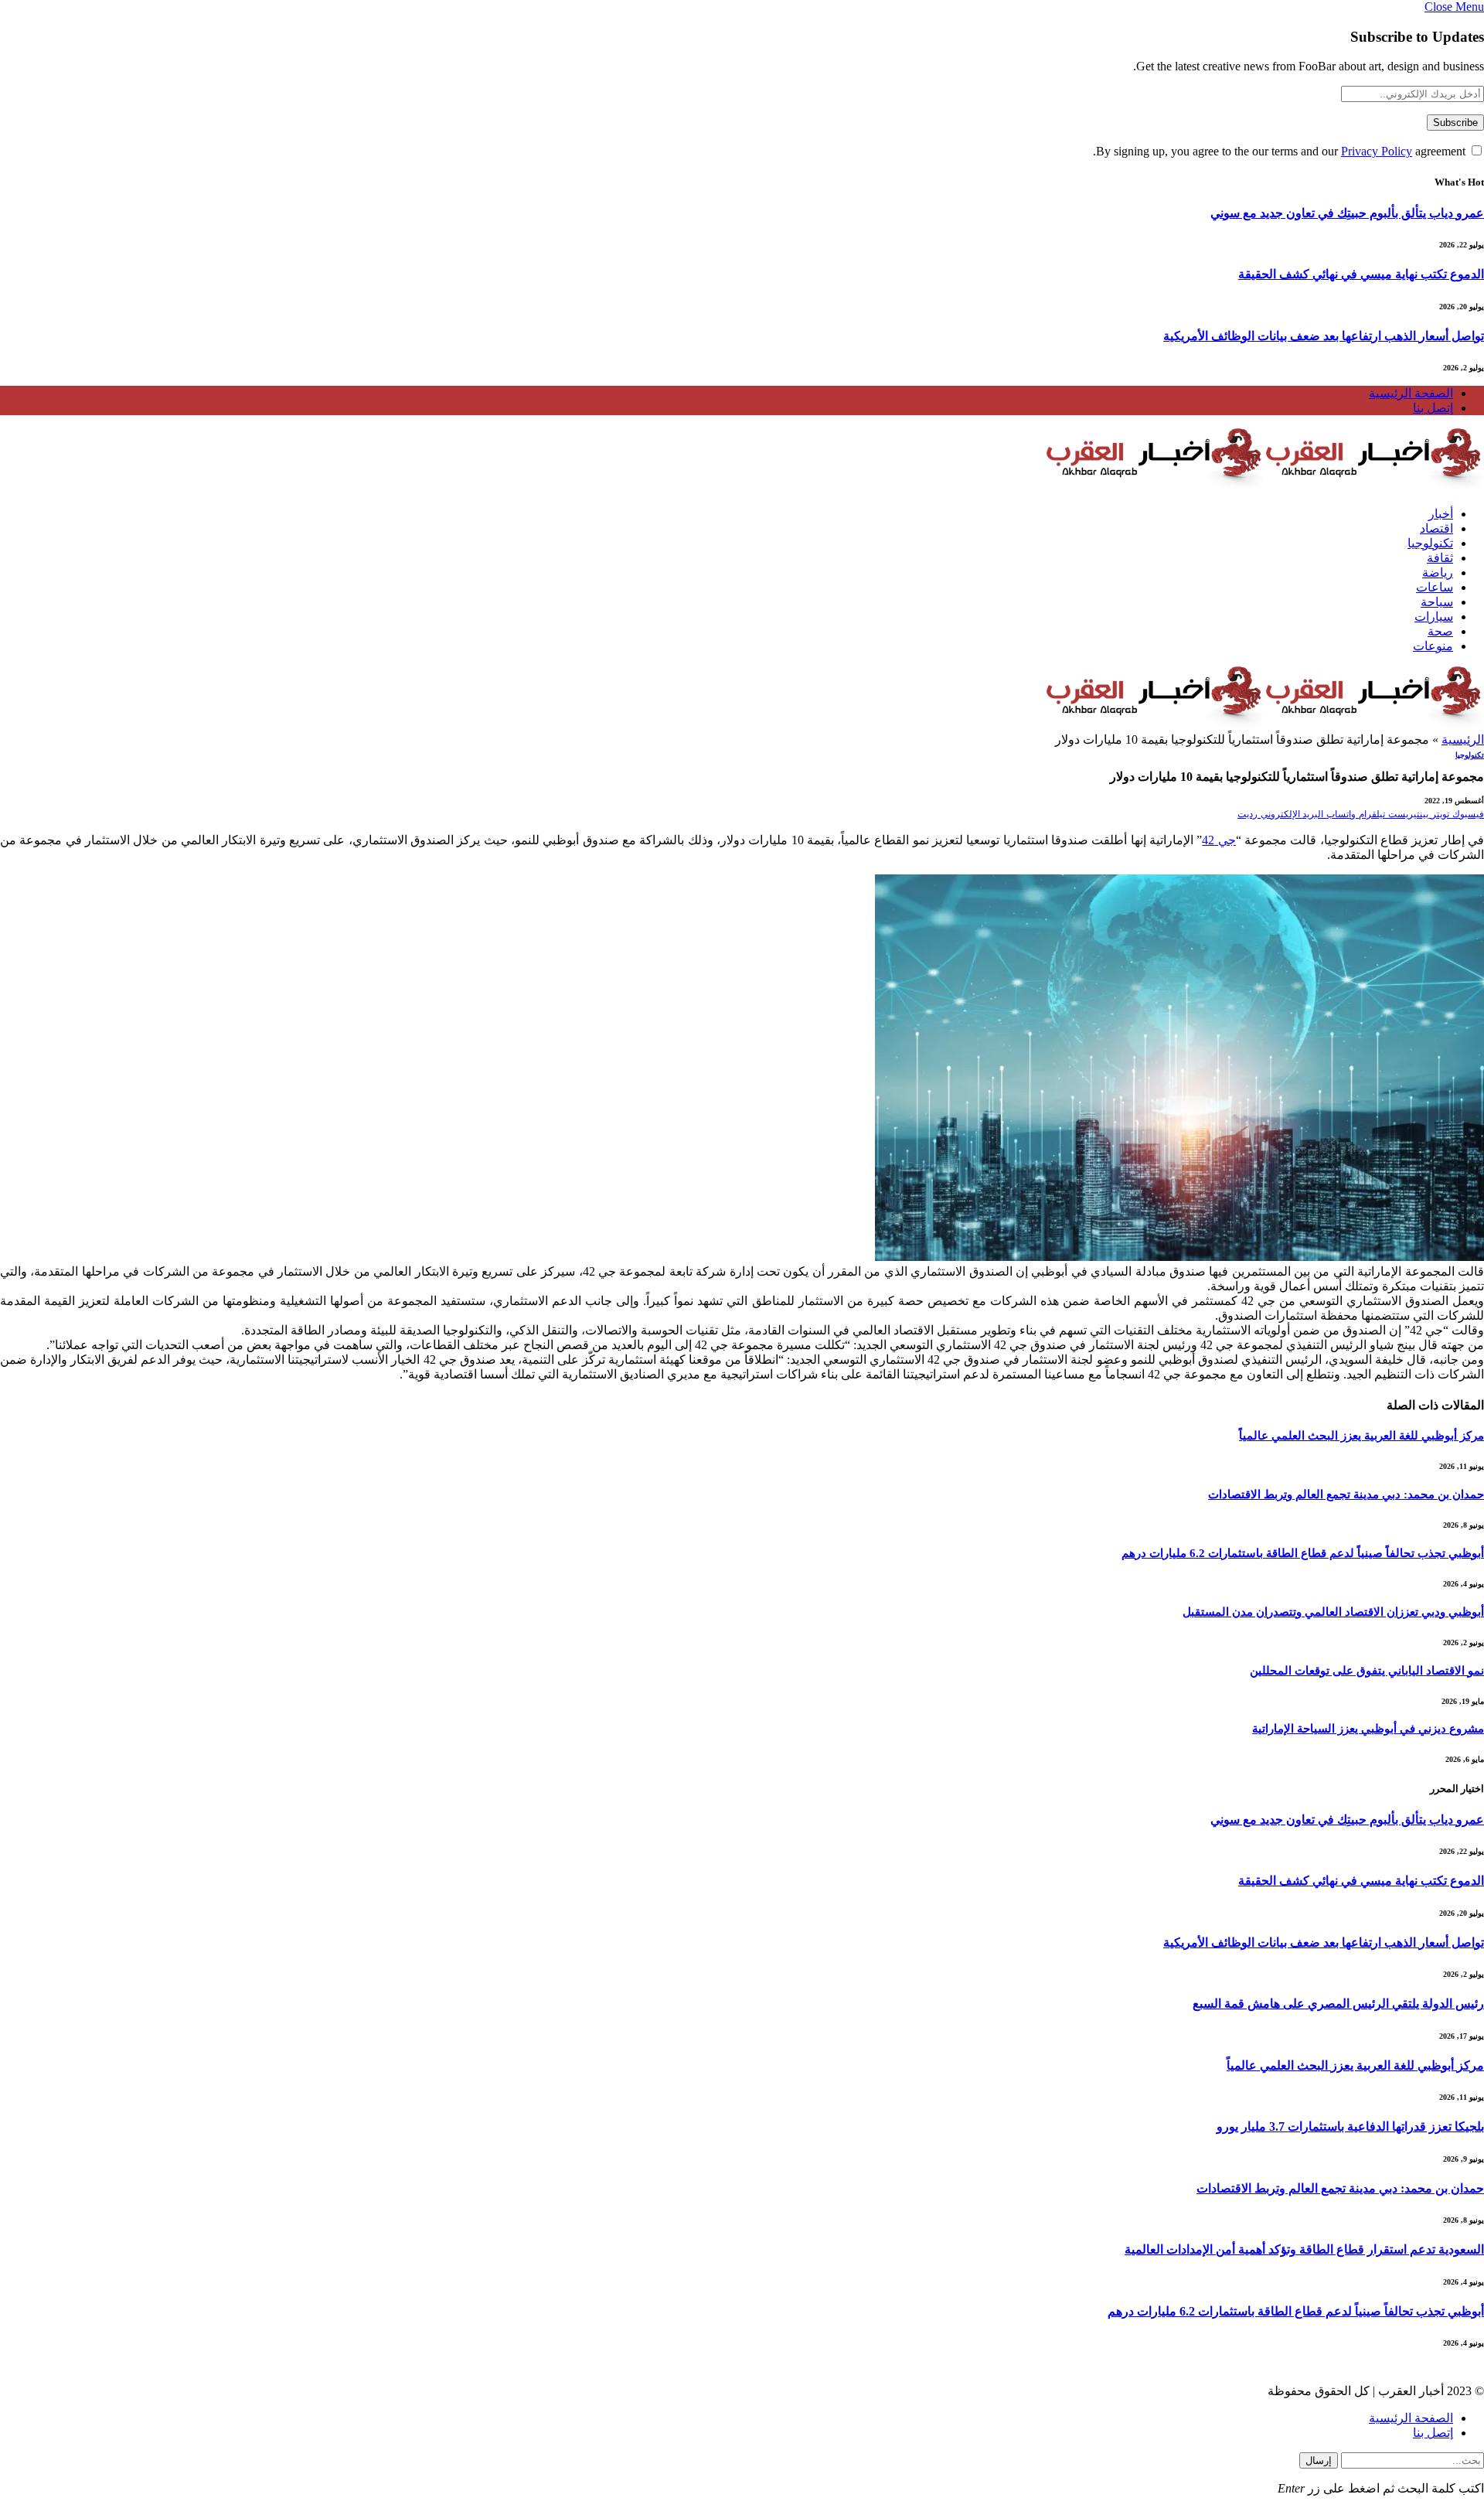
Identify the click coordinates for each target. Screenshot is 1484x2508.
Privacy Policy (1377, 151)
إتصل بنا (1433, 408)
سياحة (1437, 602)
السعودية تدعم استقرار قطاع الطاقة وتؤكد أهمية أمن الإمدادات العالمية (1304, 2249)
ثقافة (1440, 558)
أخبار (1441, 514)
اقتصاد (1436, 528)
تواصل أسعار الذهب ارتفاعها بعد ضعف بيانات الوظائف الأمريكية (1324, 336)
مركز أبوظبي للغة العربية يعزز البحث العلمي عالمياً (1361, 1436)
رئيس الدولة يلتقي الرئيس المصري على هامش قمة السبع (1338, 2004)
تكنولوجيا (1430, 543)
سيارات (1434, 617)
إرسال (1319, 2460)
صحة (1440, 631)
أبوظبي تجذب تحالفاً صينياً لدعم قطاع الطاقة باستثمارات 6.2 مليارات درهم (1303, 1553)
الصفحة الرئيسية (1411, 393)
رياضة (1438, 572)
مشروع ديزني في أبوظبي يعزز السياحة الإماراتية (1368, 1729)
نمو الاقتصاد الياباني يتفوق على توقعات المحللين (1367, 1671)
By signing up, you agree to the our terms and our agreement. (1281, 151)
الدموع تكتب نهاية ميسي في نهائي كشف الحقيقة (1361, 274)
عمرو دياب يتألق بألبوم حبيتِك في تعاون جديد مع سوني (1347, 213)
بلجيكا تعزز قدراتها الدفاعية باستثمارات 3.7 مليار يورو (1350, 2126)
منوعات (1433, 646)
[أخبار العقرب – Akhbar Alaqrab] (1264, 487)
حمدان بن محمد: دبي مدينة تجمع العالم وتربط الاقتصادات (1346, 1494)
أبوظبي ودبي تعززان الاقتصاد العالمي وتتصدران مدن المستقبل (1333, 1612)
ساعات (1435, 587)
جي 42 (1219, 840)
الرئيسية (1463, 739)
